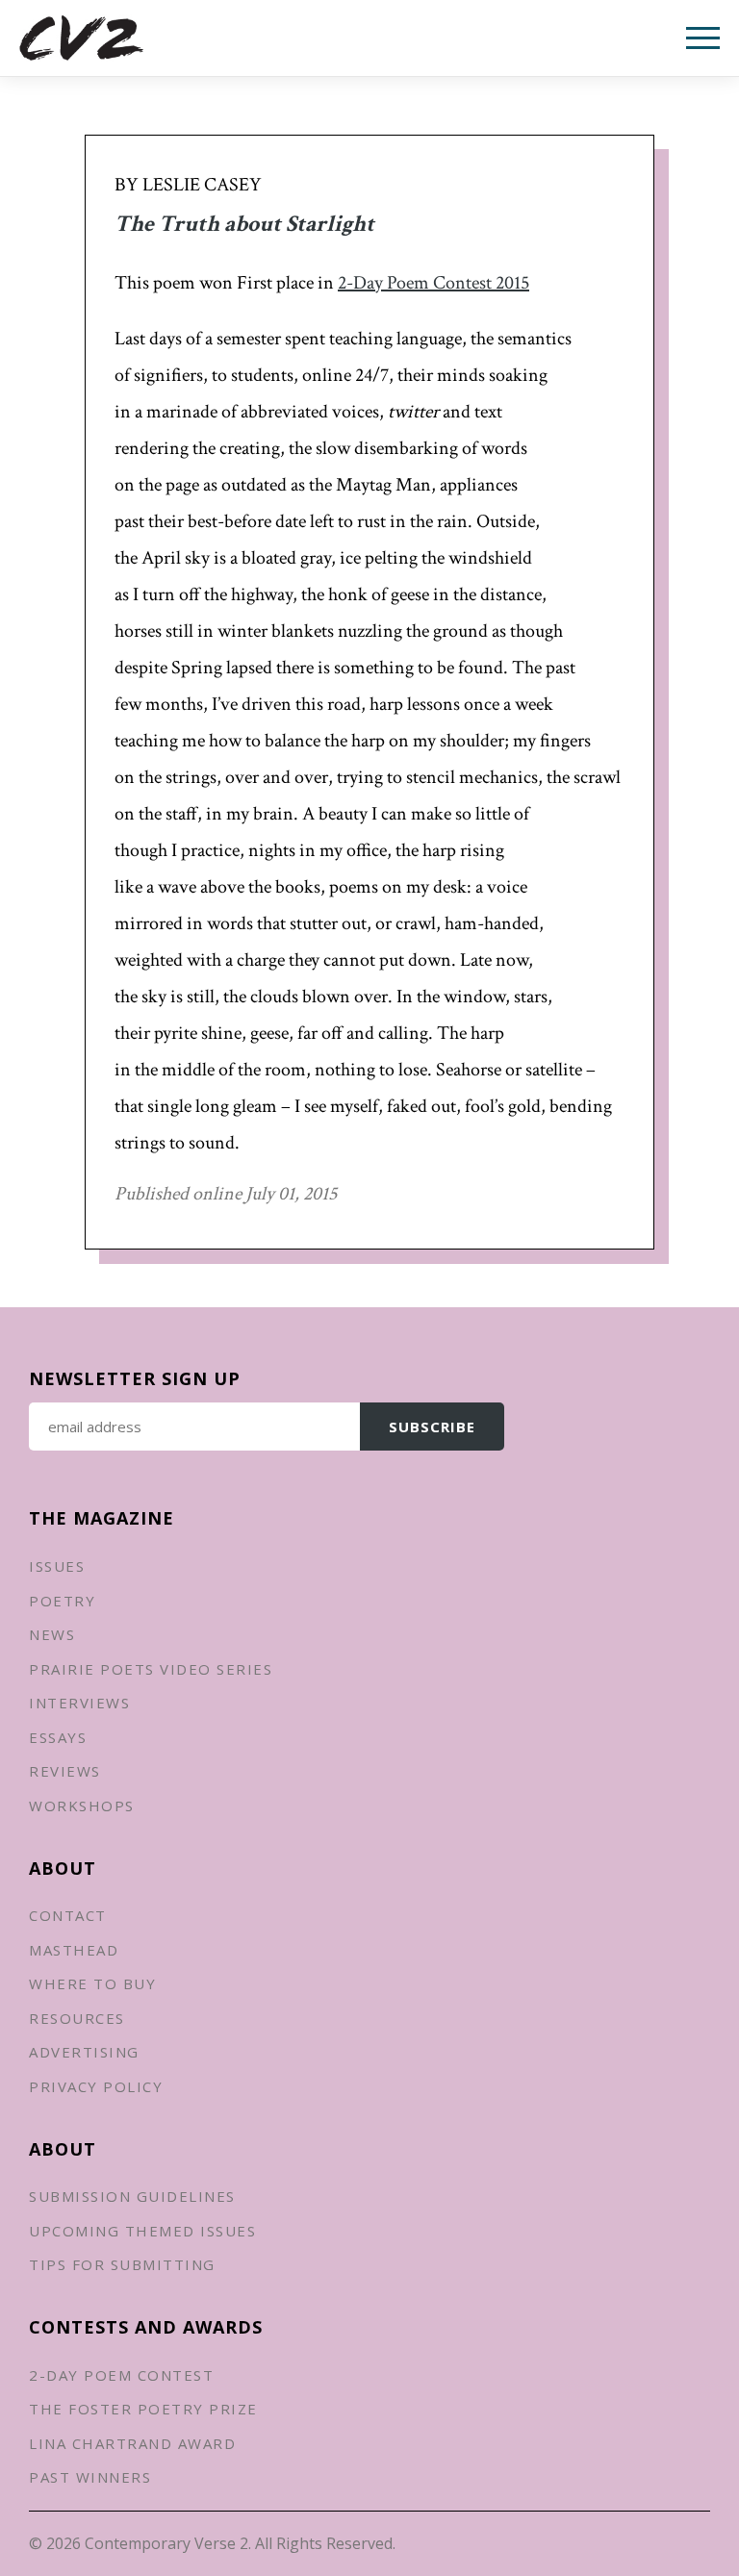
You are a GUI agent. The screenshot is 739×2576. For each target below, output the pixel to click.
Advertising (84, 2052)
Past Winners (90, 2477)
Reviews (65, 1771)
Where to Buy (92, 1983)
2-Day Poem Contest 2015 (433, 283)
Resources (77, 2018)
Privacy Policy (96, 2086)
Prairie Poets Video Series (151, 1669)
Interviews (79, 1703)
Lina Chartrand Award (132, 2443)
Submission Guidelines (132, 2196)
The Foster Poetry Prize (143, 2409)
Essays (58, 1737)
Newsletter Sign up (135, 1378)
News (52, 1634)
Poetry (62, 1601)
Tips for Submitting (122, 2264)
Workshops (82, 1806)
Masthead (74, 1950)
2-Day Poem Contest (121, 2375)
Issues (57, 1566)
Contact (68, 1915)
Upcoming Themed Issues (142, 2231)
